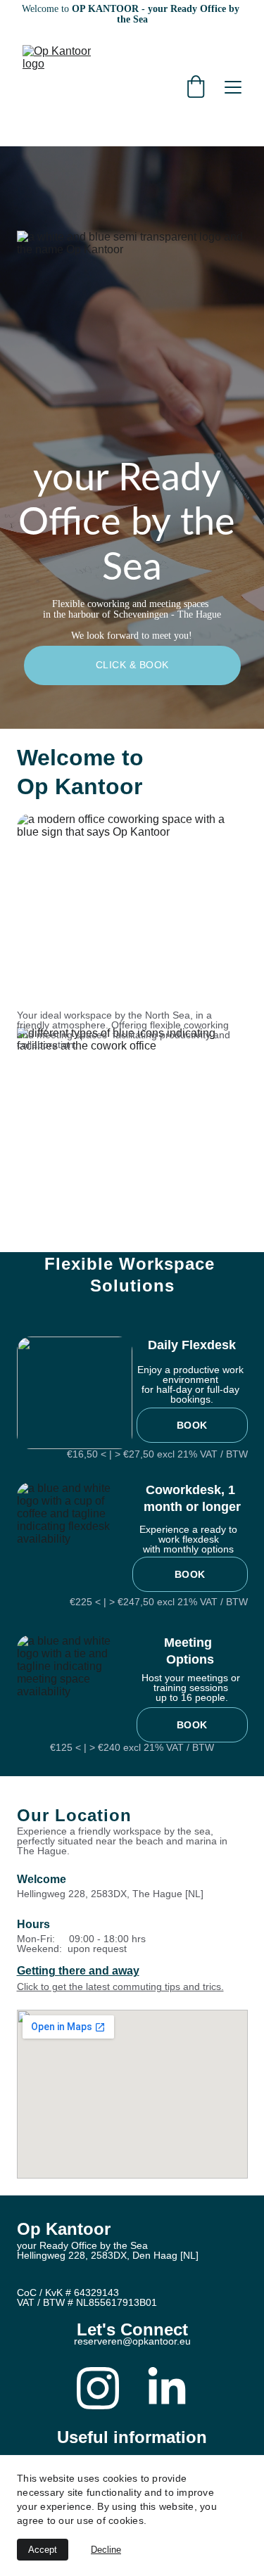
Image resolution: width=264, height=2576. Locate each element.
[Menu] (233, 87)
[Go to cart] (196, 88)
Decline (106, 2550)
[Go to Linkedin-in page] (167, 2388)
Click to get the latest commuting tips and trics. (120, 1987)
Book (192, 1425)
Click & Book (132, 665)
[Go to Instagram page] (98, 2388)
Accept (43, 2550)
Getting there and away (78, 1971)
